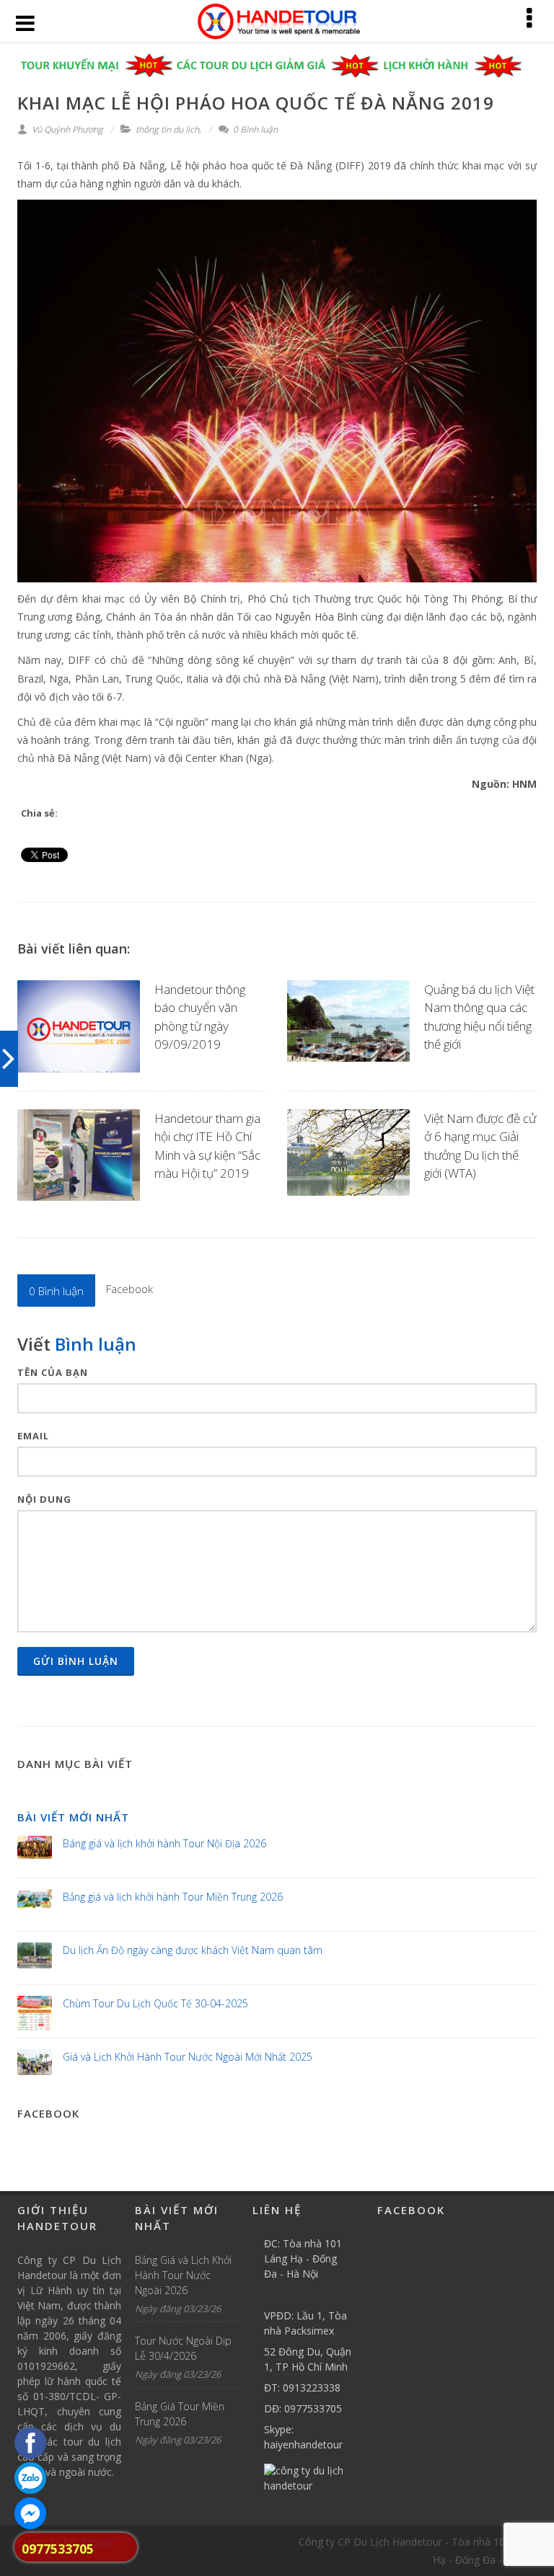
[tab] (56, 1290)
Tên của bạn (53, 1372)
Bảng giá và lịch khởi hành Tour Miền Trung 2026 (173, 1897)
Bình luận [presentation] (56, 1291)
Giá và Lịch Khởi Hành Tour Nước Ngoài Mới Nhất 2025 (188, 2057)
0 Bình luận (254, 129)
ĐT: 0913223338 (302, 2388)
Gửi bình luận (76, 1661)
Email (33, 1436)
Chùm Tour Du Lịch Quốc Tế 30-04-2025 (155, 2003)
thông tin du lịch (167, 129)
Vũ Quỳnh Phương (66, 129)
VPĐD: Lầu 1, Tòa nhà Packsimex (305, 2323)
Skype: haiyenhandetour (303, 2437)
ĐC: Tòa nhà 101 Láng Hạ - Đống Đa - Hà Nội (303, 2259)
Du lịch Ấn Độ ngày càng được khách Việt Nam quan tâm (193, 1950)
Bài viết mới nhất (73, 1817)
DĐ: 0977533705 (303, 2408)
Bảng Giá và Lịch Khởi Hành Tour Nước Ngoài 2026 (183, 2275)
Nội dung (44, 1499)
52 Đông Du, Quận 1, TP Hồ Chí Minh (308, 2359)
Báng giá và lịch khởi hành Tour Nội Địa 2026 (164, 1843)
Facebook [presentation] (129, 1289)
